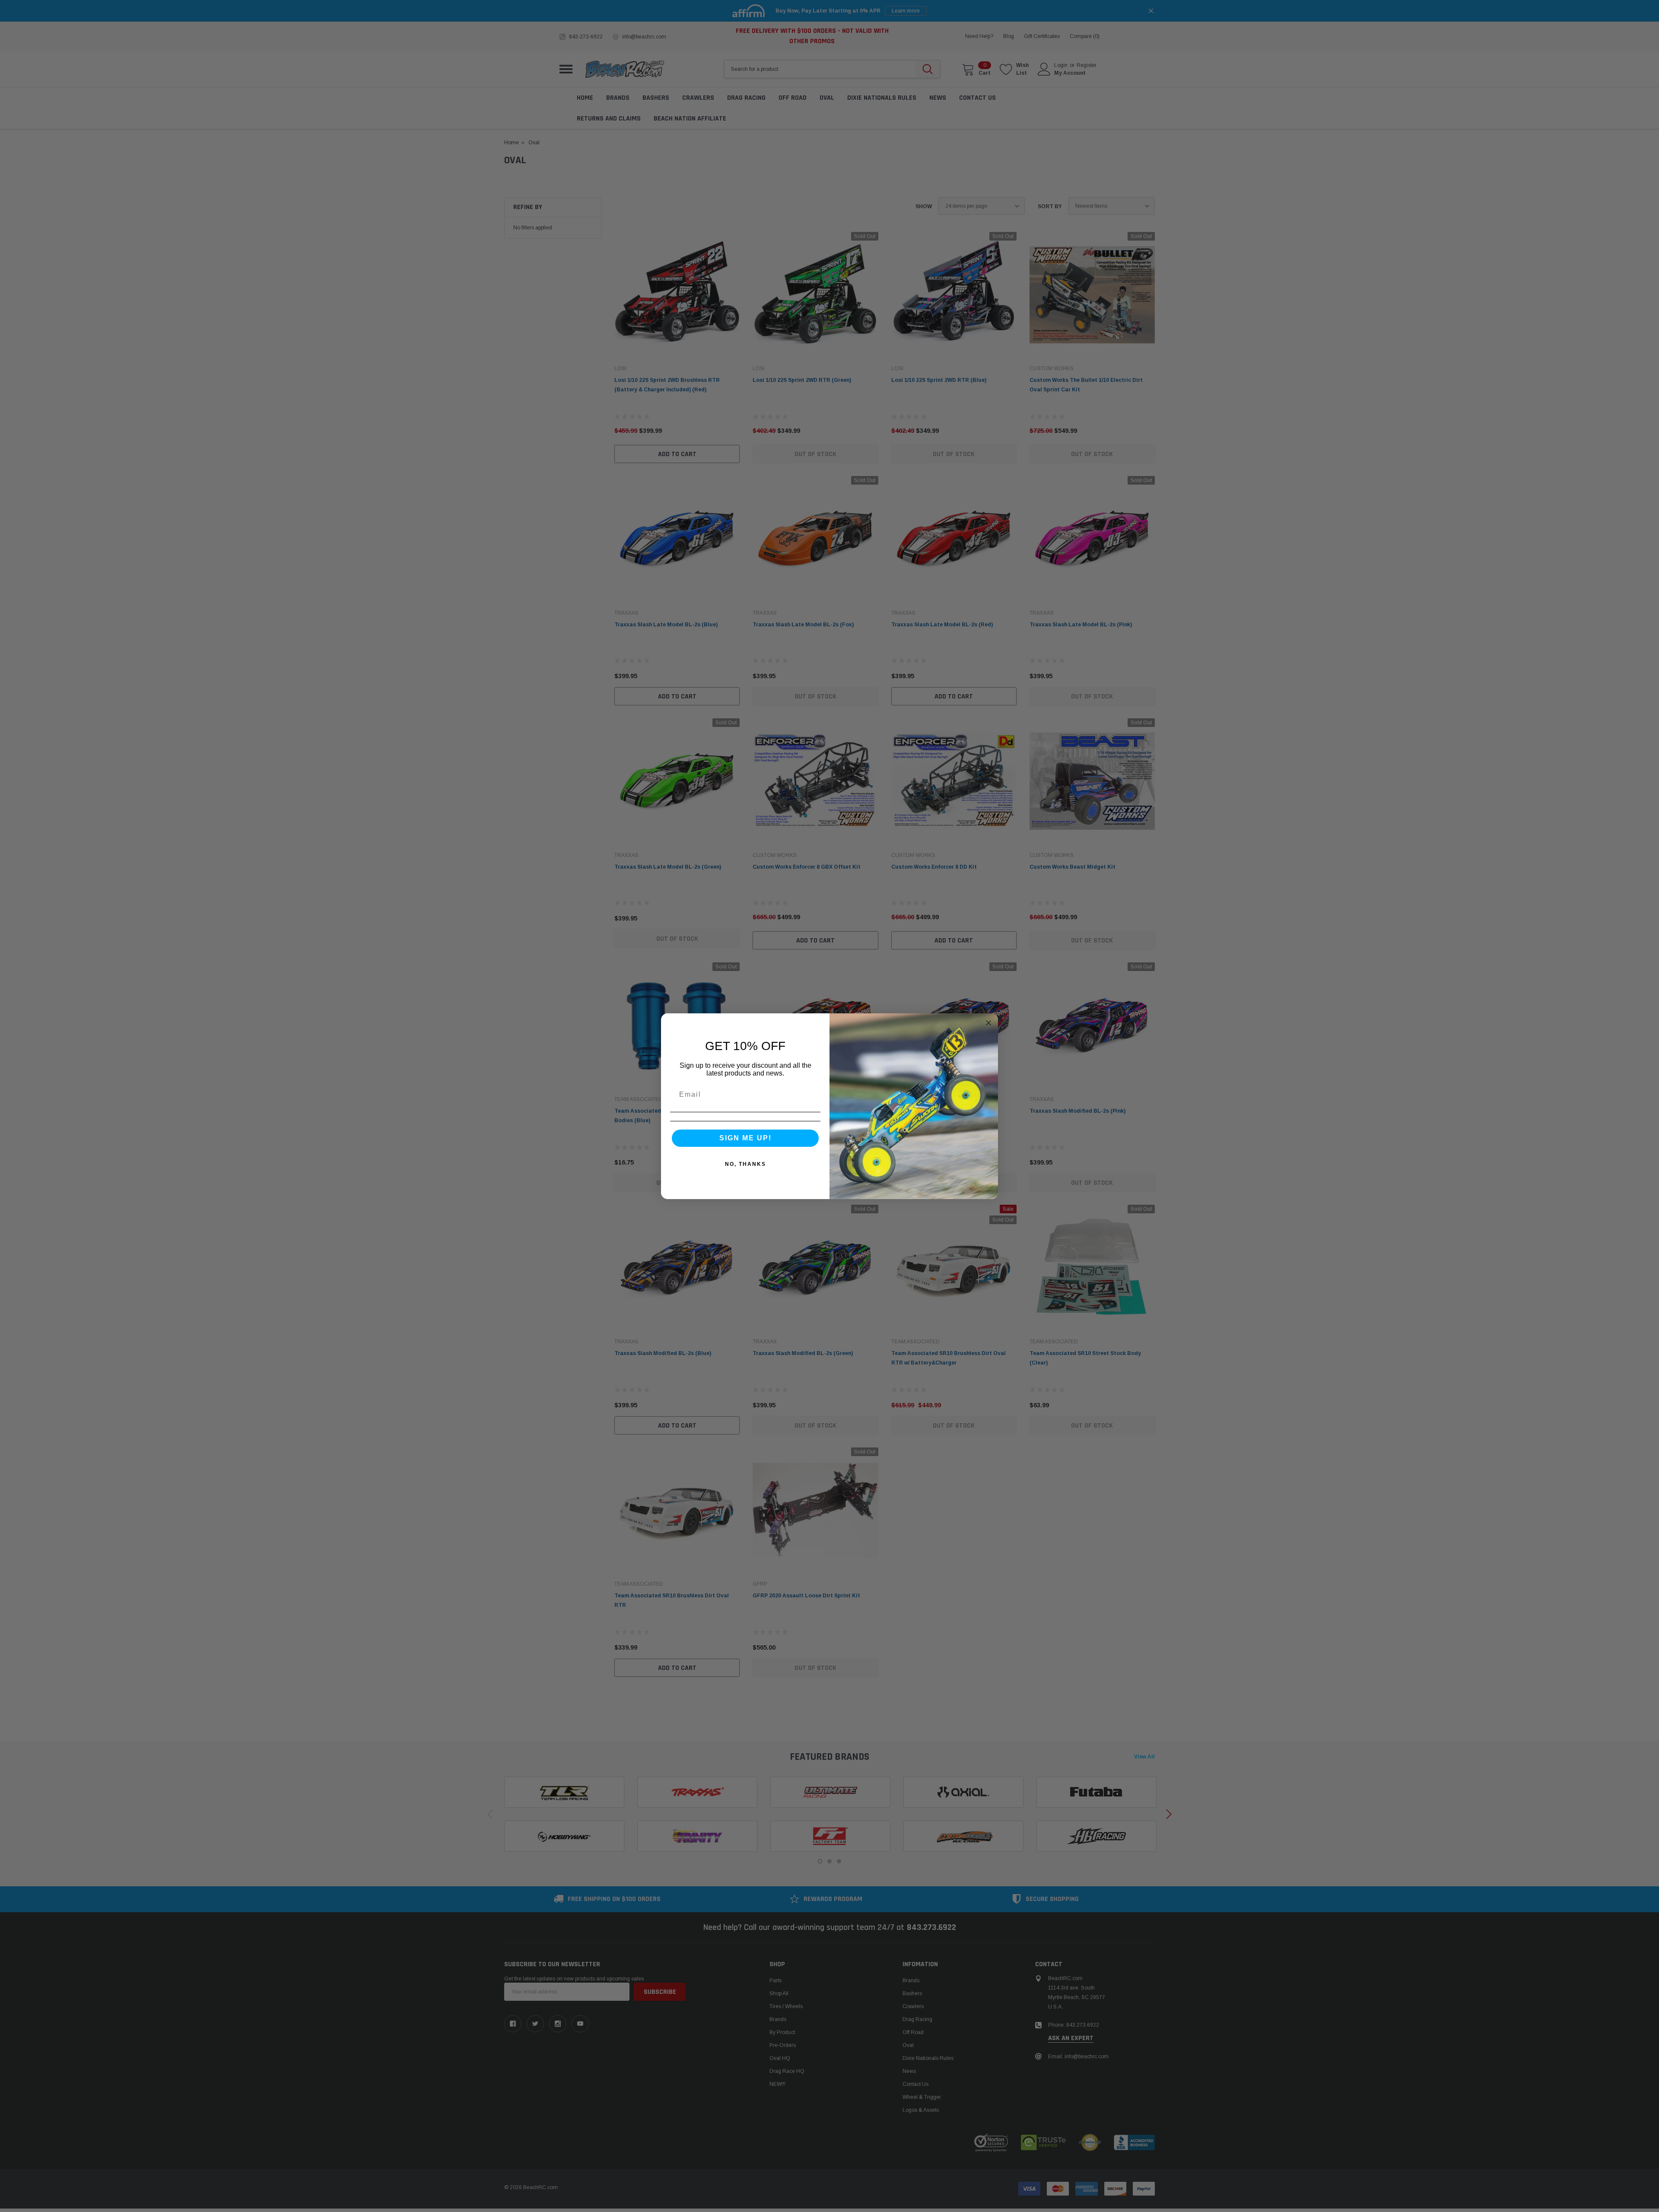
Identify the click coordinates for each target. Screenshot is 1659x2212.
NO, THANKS (745, 1164)
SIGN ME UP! (745, 1138)
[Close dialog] (988, 1023)
